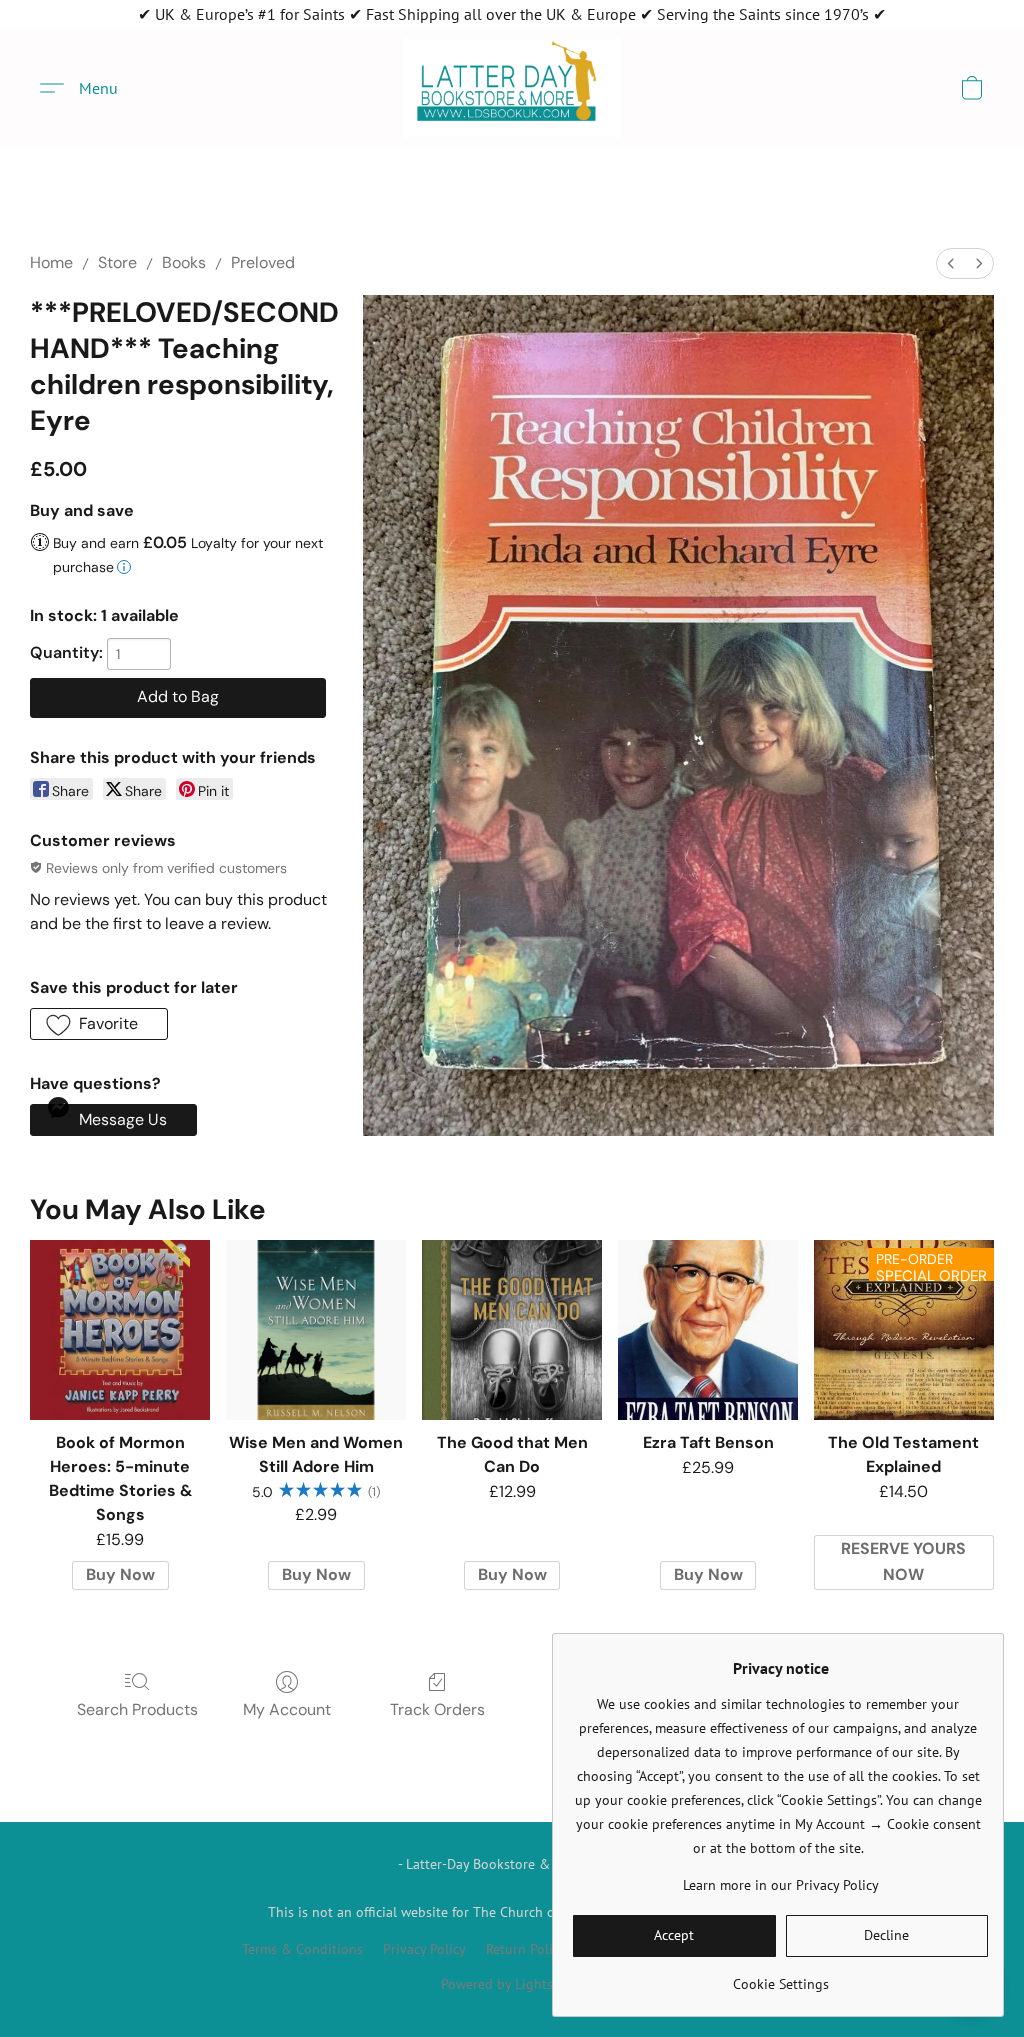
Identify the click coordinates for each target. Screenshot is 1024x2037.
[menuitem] (951, 263)
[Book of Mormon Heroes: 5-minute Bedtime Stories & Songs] (120, 1330)
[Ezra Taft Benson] (708, 1330)
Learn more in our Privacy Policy (781, 1885)
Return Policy (526, 1949)
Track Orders (437, 1709)
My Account (287, 1709)
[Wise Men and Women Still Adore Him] (316, 1330)
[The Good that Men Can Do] (512, 1330)
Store (117, 262)
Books (184, 262)
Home (51, 262)
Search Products (137, 1709)
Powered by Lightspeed (512, 1984)
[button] (512, 88)
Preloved (263, 262)
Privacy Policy (424, 1949)
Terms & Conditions (302, 1949)
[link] (780, 1976)
